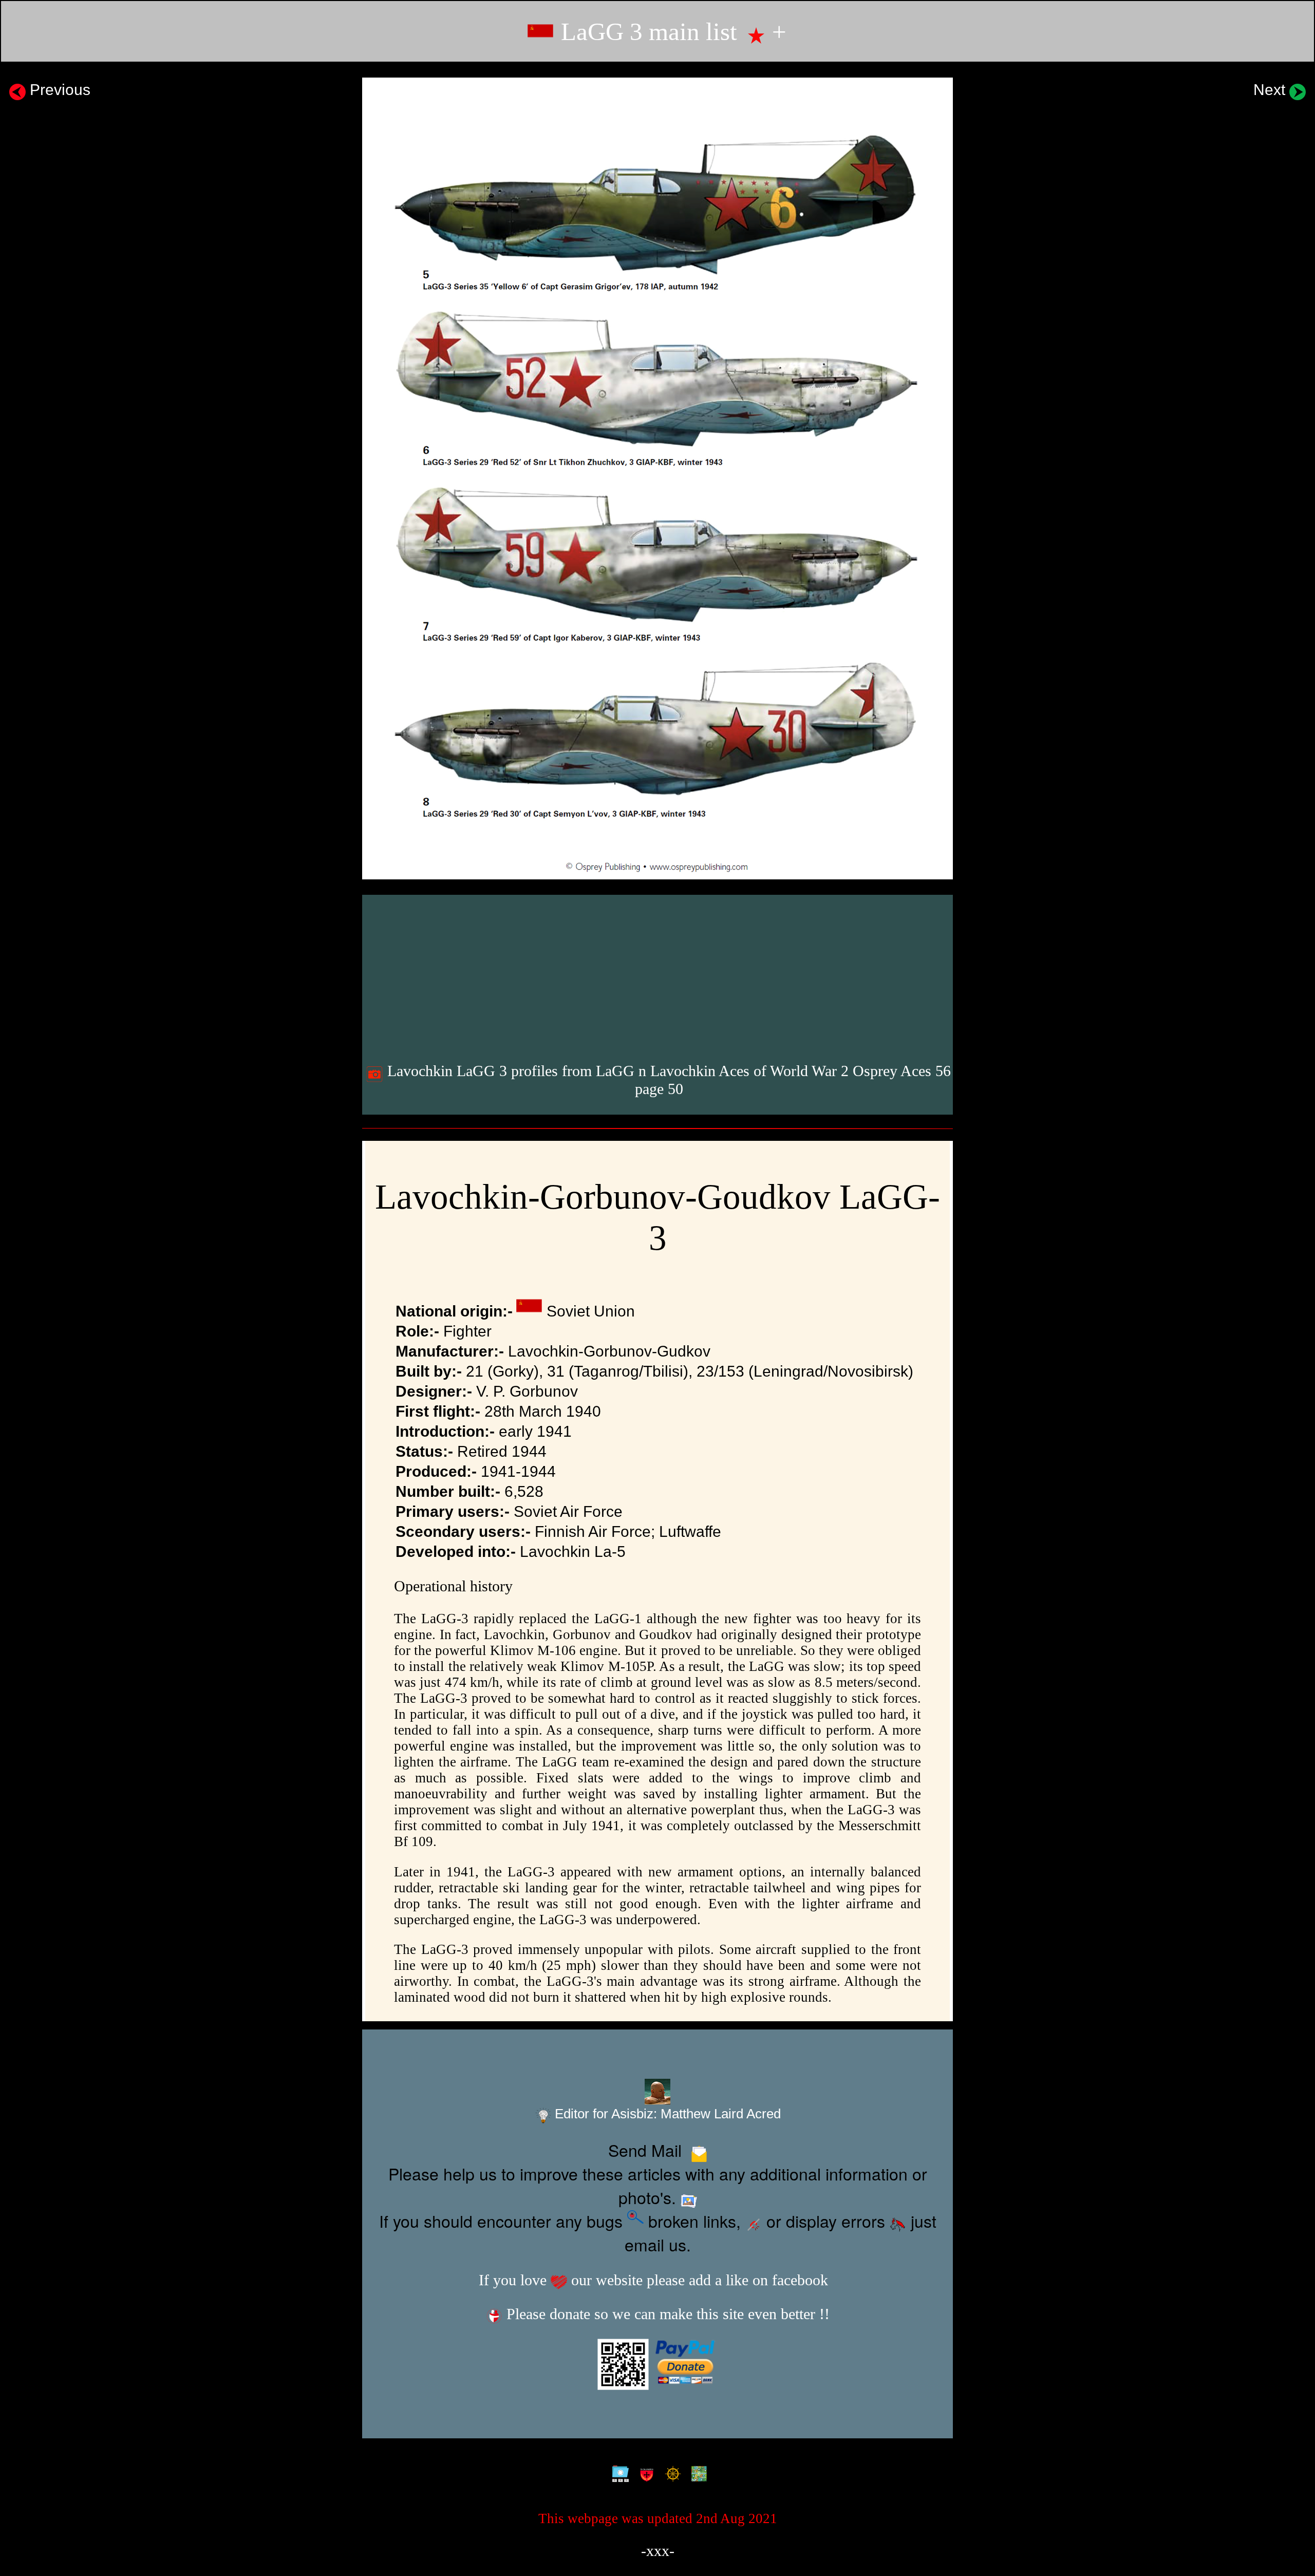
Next (1271, 89)
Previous (58, 89)
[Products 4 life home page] (697, 2474)
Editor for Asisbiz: (666, 2114)
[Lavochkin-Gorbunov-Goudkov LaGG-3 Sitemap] (618, 2474)
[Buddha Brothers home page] (671, 2474)
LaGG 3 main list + (671, 32)
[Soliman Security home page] (644, 2474)
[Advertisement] (659, 975)
